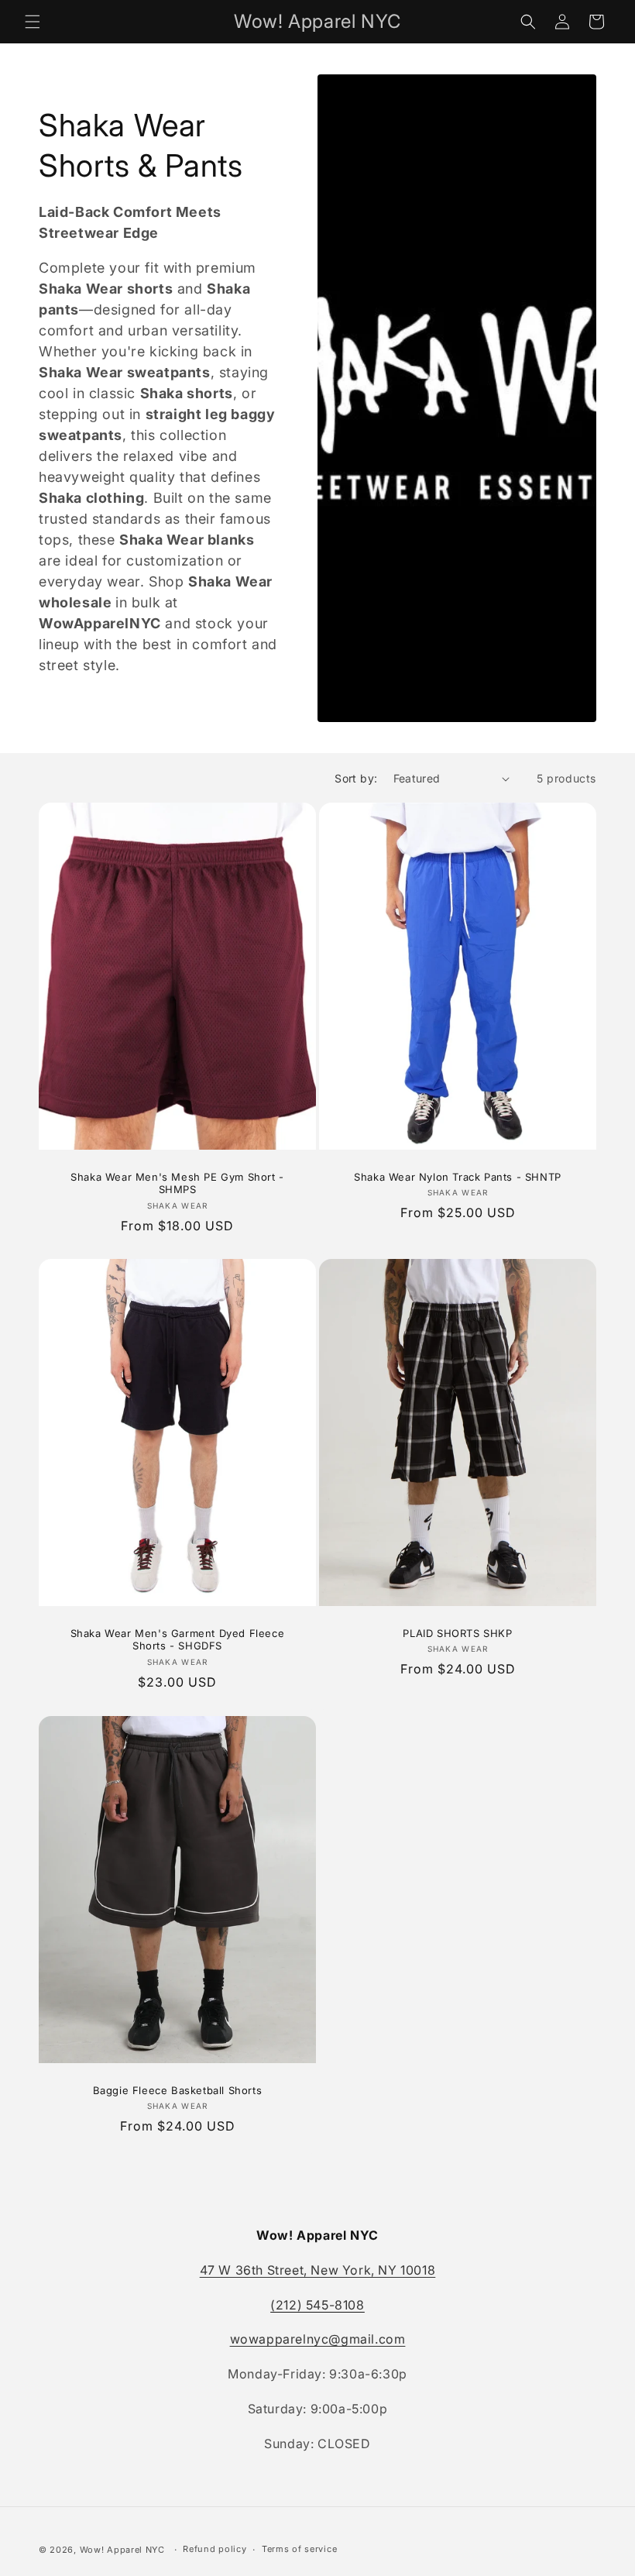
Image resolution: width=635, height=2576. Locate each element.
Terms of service (299, 2549)
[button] (33, 22)
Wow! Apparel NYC (122, 2550)
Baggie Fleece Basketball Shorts (178, 2089)
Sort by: (356, 778)
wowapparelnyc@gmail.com (318, 2339)
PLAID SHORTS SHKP (457, 1633)
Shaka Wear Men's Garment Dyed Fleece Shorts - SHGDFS (178, 1640)
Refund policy (215, 2549)
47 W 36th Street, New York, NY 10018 (318, 2270)
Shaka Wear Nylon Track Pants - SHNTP (458, 1177)
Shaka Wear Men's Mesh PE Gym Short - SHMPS (177, 1183)
